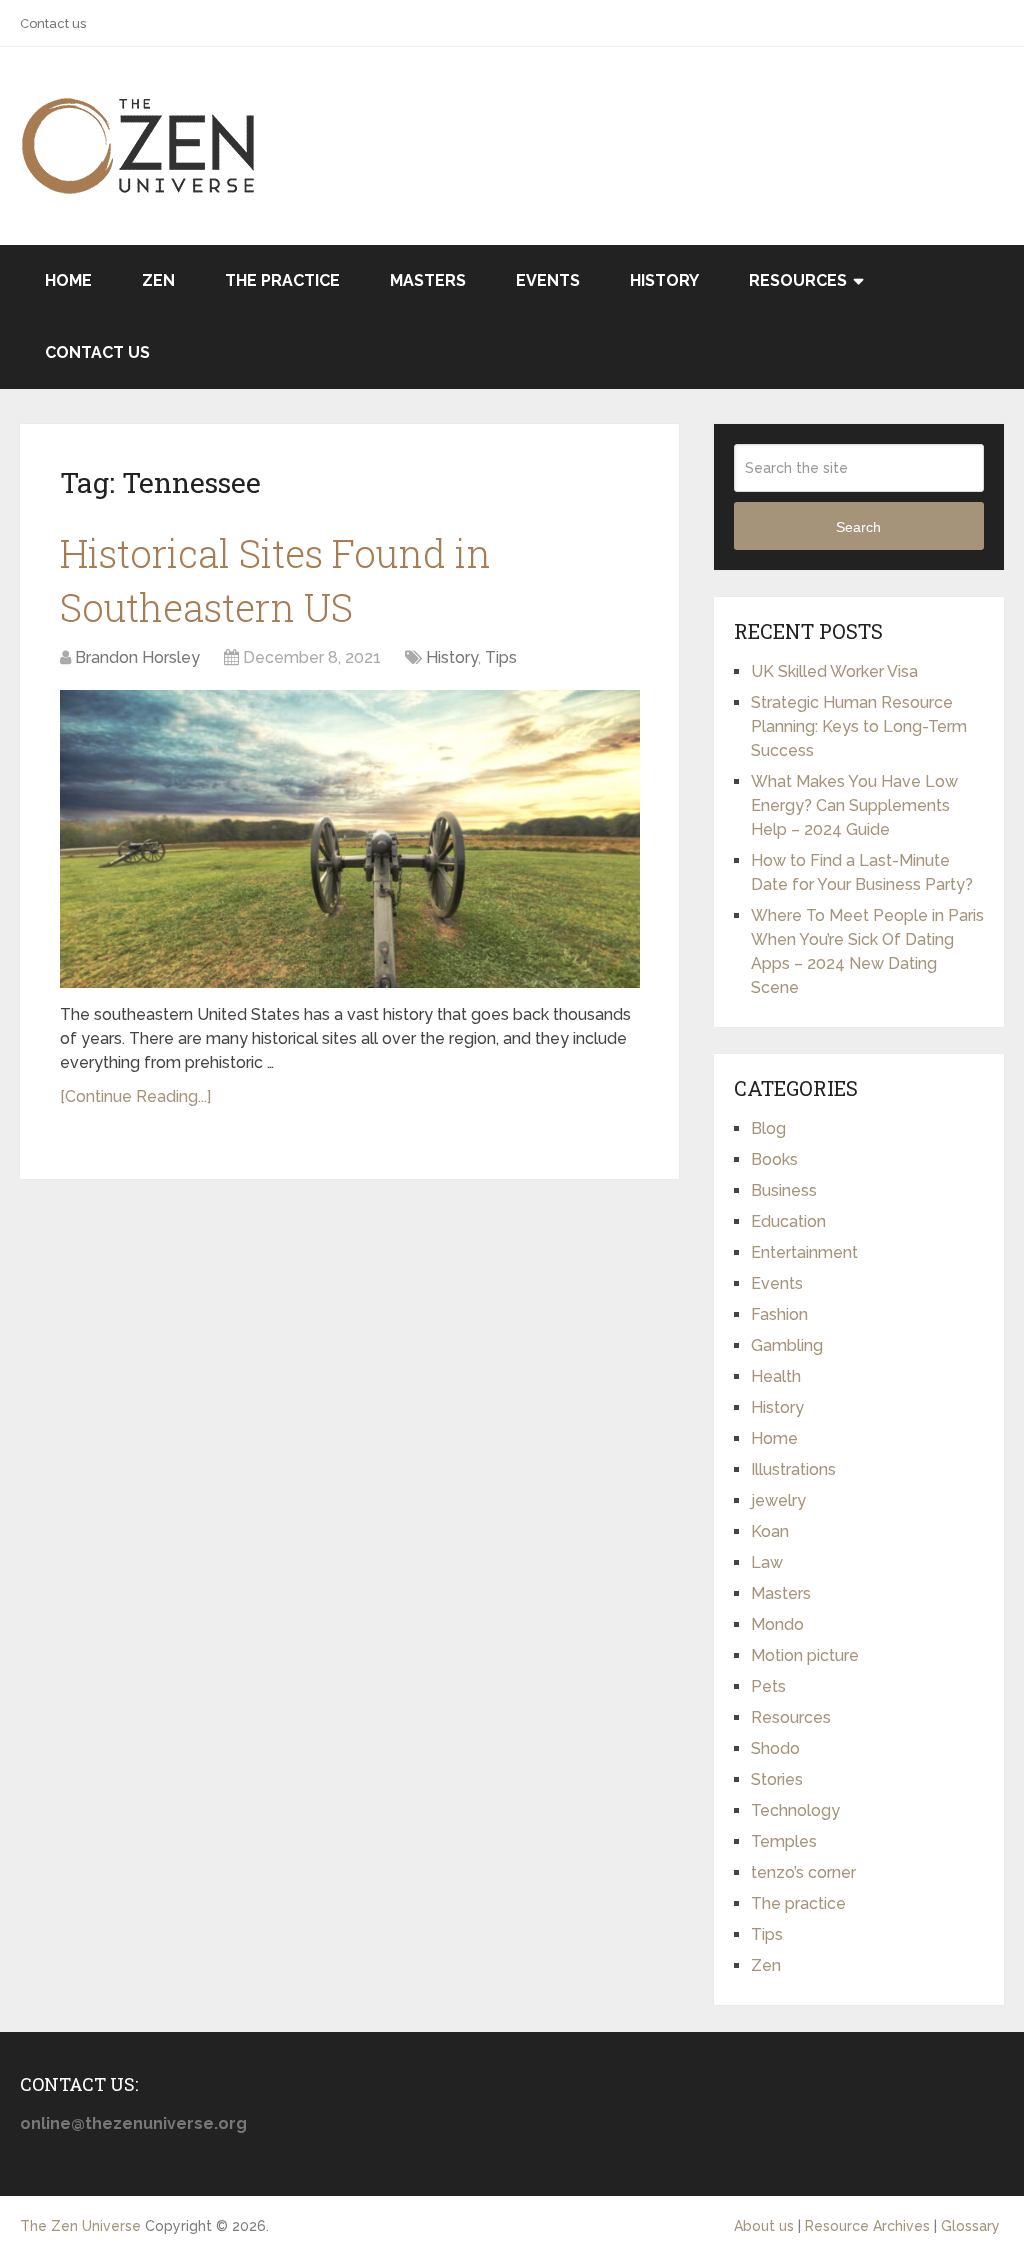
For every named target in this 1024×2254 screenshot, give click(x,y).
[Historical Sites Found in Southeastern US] (350, 839)
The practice (282, 280)
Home (68, 280)
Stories (777, 1779)
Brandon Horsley (137, 657)
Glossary (970, 2226)
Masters (428, 280)
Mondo (777, 1624)
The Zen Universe (80, 2226)
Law (767, 1562)
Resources (798, 280)
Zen (158, 280)
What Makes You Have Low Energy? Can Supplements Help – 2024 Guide (854, 805)
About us (764, 2226)
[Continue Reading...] (135, 1096)
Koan (770, 1531)
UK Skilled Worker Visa (834, 671)
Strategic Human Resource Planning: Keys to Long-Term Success (859, 726)
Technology (795, 1810)
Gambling (787, 1345)
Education (788, 1221)
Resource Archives (867, 2226)
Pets (768, 1686)
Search (858, 527)
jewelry (778, 1500)
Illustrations (793, 1469)
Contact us (53, 23)
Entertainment (804, 1252)
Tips (501, 657)
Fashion (779, 1314)
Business (784, 1190)
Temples (784, 1841)
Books (774, 1159)
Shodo (775, 1748)
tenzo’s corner (803, 1872)
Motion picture (805, 1655)
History (664, 280)
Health (776, 1376)
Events (548, 280)
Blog (768, 1128)
